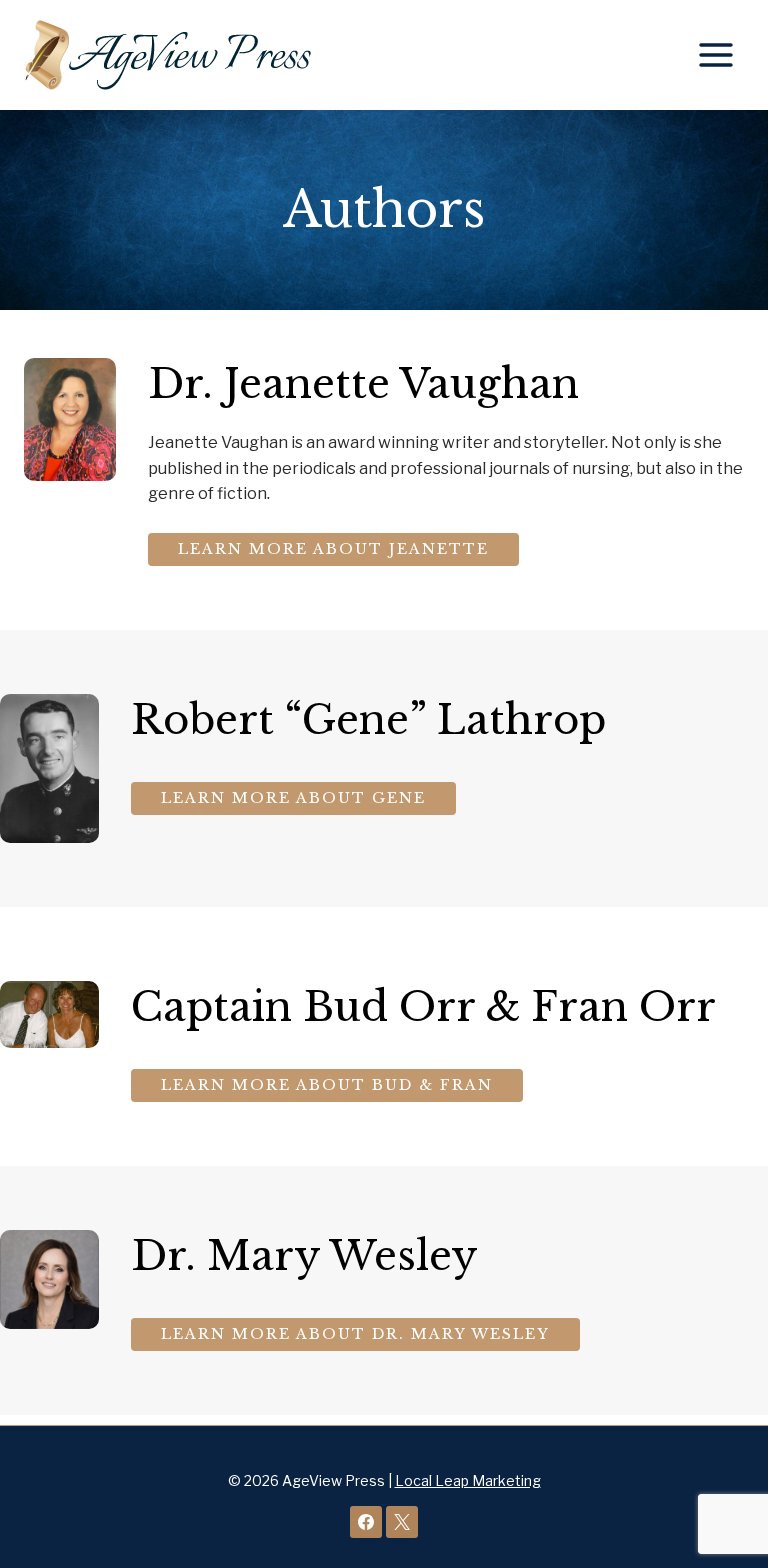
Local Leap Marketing (468, 1480)
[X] (402, 1522)
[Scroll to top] (718, 1488)
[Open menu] (715, 54)
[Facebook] (366, 1522)
